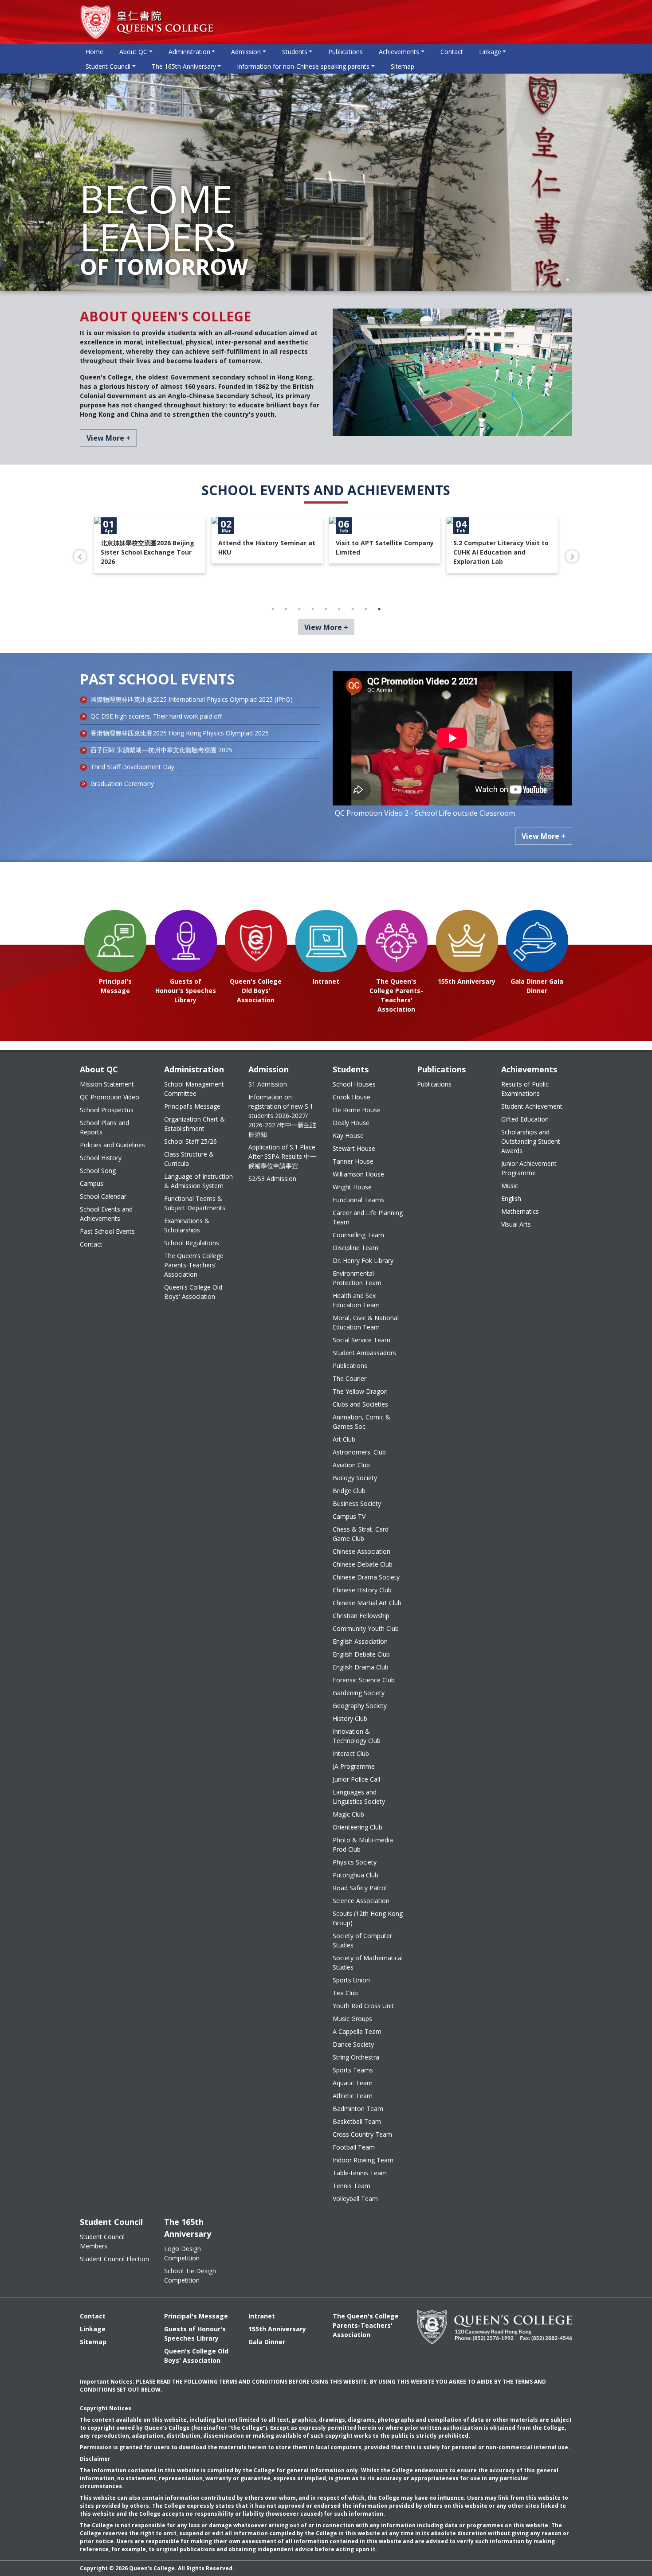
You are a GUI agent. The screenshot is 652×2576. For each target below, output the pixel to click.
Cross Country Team (362, 2134)
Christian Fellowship (361, 1616)
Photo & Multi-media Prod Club (363, 1845)
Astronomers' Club (359, 1452)
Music (510, 1186)
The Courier (350, 1378)
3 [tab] (559, 280)
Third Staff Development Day (132, 767)
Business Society (357, 1503)
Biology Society (355, 1478)
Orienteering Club (357, 1827)
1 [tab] (541, 280)
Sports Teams (353, 2070)
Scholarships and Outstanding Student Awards (531, 1141)
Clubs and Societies (360, 1404)
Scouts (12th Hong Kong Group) (368, 1918)
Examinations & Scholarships (187, 1225)
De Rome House (357, 1110)
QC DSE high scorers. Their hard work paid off (156, 716)
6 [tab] (339, 609)
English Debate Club (361, 1654)
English (511, 1198)
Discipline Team (355, 1248)
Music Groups (352, 2019)
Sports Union (351, 1980)
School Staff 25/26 (190, 1141)
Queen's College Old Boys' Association (193, 1292)
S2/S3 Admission (272, 1179)
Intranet (262, 2316)
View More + (108, 438)
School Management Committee (194, 1089)
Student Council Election (114, 2259)
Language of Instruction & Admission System (198, 1181)
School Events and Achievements (106, 1214)
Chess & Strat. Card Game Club (361, 1534)
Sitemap (403, 66)
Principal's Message (192, 1106)
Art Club (344, 1439)
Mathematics (520, 1211)
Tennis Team (352, 2186)
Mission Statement (107, 1084)
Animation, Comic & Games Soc (361, 1422)
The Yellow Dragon (360, 1391)
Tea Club (345, 1993)
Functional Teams (358, 1200)
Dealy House (351, 1123)
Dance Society (353, 2044)
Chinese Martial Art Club (367, 1603)
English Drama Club (361, 1667)
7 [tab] (353, 609)
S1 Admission (268, 1084)
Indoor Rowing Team (363, 2160)
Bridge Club (349, 1491)
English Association (360, 1641)
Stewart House (354, 1148)
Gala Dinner (267, 2342)
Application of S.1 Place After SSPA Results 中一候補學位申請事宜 (282, 1156)
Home (94, 52)
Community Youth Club (366, 1628)
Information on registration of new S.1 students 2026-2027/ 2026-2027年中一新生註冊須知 (282, 1116)
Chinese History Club (362, 1590)
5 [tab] (326, 609)
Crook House (352, 1097)
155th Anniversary (277, 2329)
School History (101, 1158)
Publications (346, 52)
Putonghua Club (355, 1875)
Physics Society (355, 1862)
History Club (350, 1718)
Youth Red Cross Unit (363, 2006)
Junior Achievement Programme (529, 1168)
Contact (452, 52)
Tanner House (353, 1161)
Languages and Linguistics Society (359, 1797)
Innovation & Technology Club (357, 1736)
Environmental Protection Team (357, 1278)
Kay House (348, 1136)
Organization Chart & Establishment (194, 1124)
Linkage (93, 2329)
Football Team (354, 2147)
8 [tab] (366, 609)
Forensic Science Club (364, 1680)
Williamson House (358, 1174)
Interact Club (351, 1753)
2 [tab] (550, 280)
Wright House (352, 1187)
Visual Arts (516, 1224)
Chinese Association (361, 1551)
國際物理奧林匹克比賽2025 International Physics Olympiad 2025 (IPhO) (192, 699)
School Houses (354, 1084)
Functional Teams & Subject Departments (195, 1203)
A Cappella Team (357, 2031)
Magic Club (348, 1814)
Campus (92, 1183)
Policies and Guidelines (112, 1145)
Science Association (361, 1901)
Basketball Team (357, 2121)
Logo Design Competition (183, 2253)
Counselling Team (358, 1235)
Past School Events (107, 1231)
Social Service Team (361, 1340)
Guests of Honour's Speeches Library (195, 2334)
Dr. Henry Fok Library (363, 1261)
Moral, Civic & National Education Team (366, 1322)
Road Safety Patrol (360, 1888)
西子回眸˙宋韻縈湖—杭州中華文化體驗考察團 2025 (161, 750)
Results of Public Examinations (525, 1089)
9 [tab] (379, 609)
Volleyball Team (355, 2199)
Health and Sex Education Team (356, 1300)
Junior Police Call (356, 1779)
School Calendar (103, 1196)
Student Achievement (532, 1106)
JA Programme (354, 1766)
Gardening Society (359, 1693)
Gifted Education (525, 1119)
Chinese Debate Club (363, 1564)
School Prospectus (107, 1110)
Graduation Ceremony (122, 784)
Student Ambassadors (364, 1353)
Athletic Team (353, 2096)
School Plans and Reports (104, 1127)
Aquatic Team (353, 2083)
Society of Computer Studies (362, 1940)
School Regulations (192, 1243)
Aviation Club (351, 1465)
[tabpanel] (326, 182)
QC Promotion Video (110, 1097)
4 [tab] (568, 280)
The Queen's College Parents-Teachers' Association (194, 1265)
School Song (98, 1171)
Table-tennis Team (360, 2173)
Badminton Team (358, 2109)
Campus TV (349, 1516)
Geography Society (360, 1706)
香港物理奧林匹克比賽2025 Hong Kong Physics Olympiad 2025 (180, 733)
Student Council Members (102, 2241)
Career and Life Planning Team (368, 1217)
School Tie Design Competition (190, 2275)
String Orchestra (356, 2057)
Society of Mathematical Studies (368, 1962)
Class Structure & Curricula (189, 1159)
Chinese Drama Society (366, 1577)
